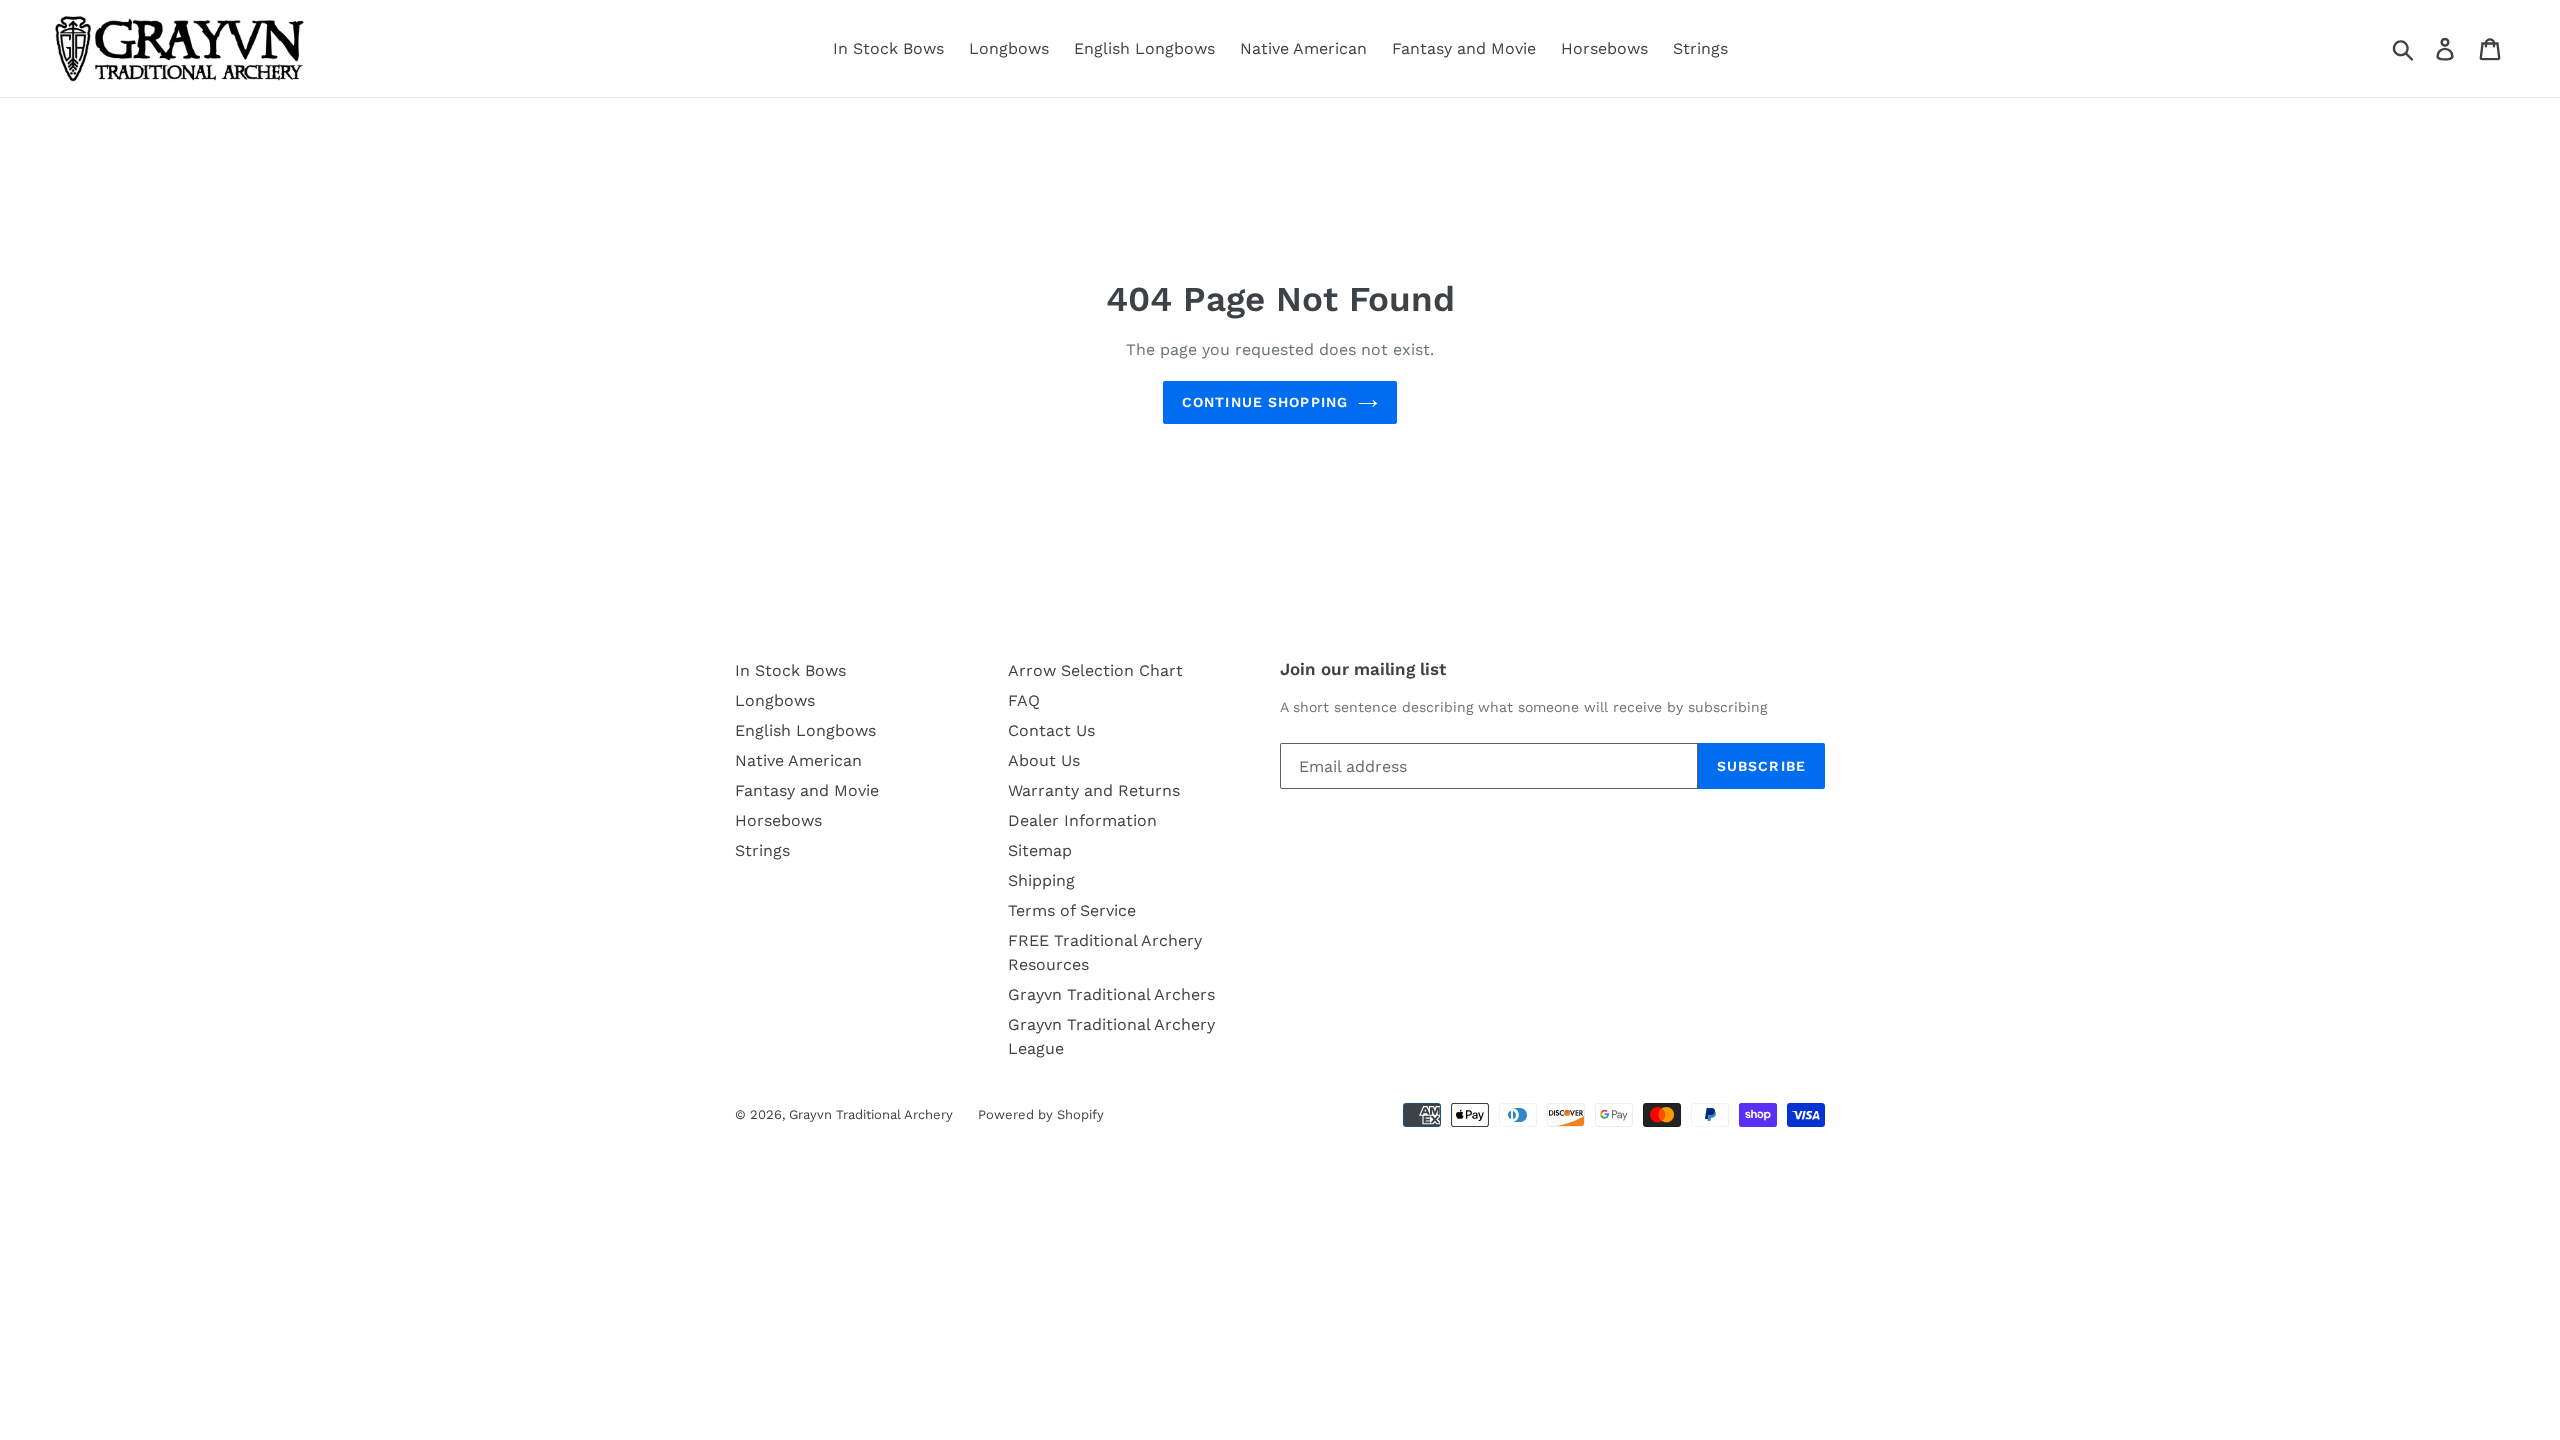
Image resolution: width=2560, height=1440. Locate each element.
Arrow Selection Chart (1095, 670)
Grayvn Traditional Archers (1111, 994)
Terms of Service (1072, 910)
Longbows (1009, 48)
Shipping (1041, 880)
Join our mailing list (1363, 669)
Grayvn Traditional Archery (871, 1114)
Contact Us (1051, 730)
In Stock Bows (888, 48)
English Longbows (1144, 48)
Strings (1700, 48)
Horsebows (1604, 48)
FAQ (1024, 700)
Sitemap (1040, 850)
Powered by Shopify (1041, 1114)
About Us (1044, 760)
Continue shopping (1265, 402)
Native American (1303, 48)
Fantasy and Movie (1464, 48)
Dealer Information (1082, 820)
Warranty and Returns (1094, 790)
